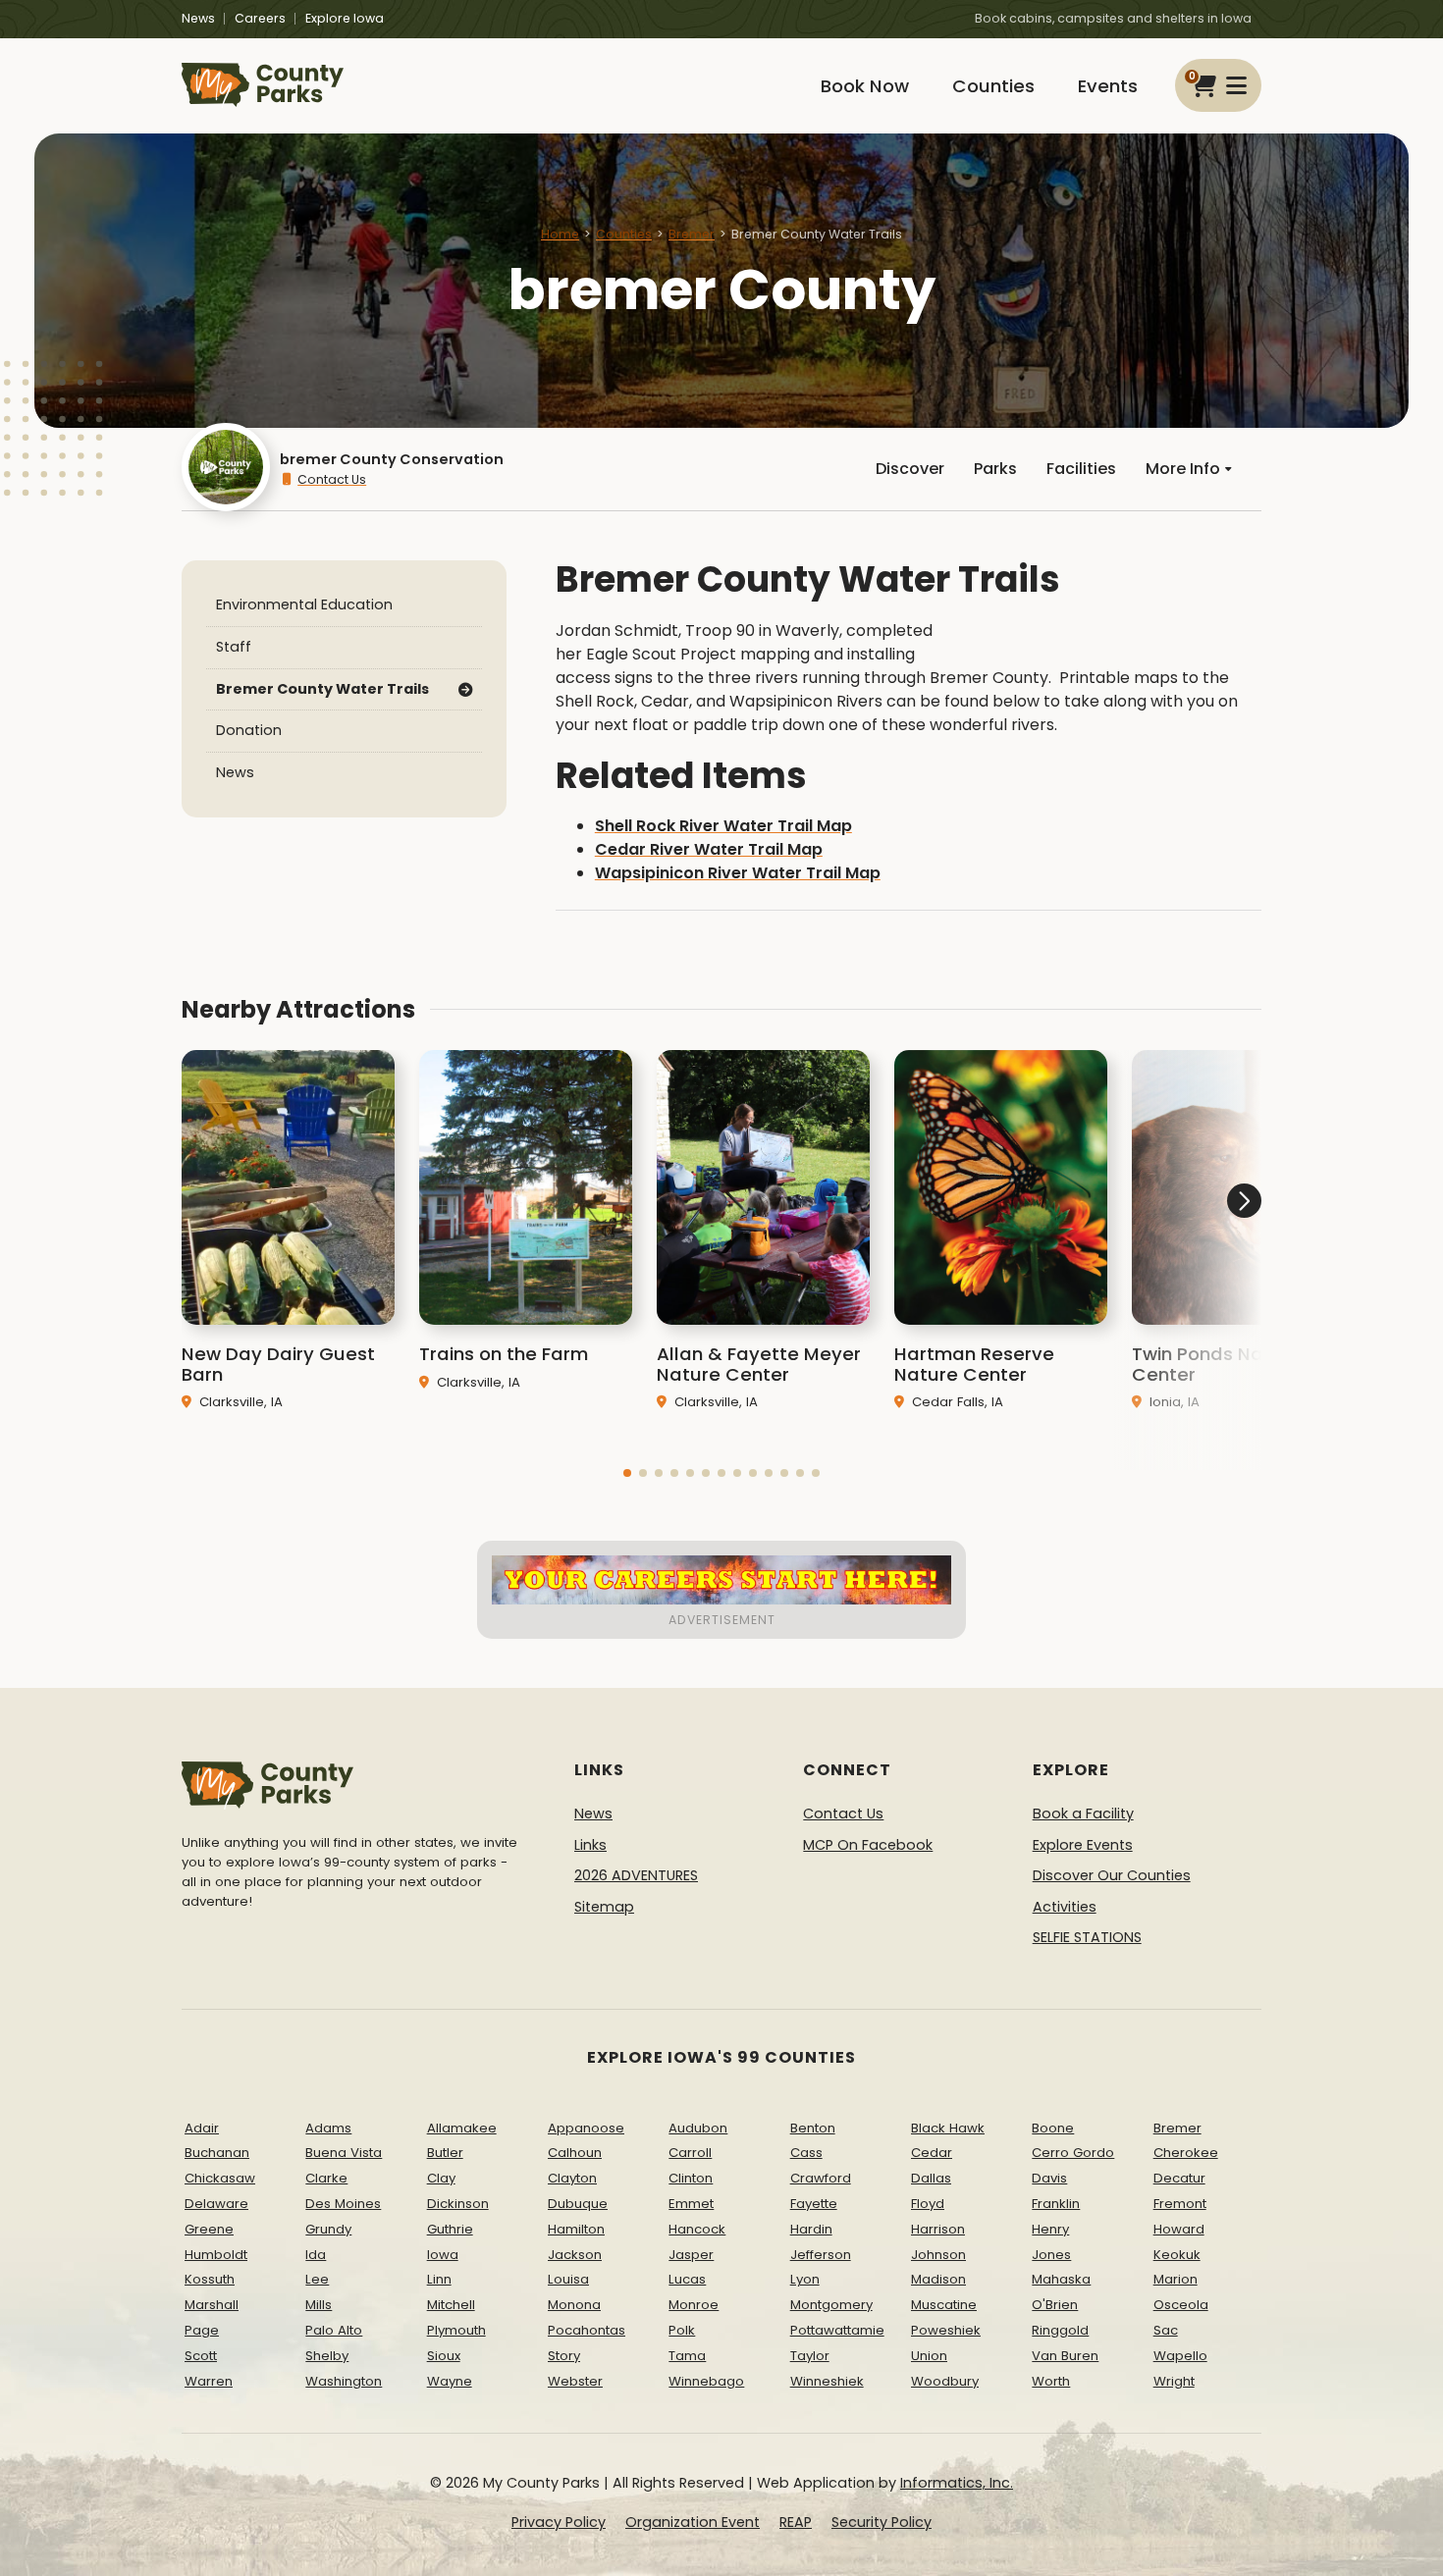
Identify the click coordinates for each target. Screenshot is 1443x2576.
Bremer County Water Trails (322, 688)
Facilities (1081, 469)
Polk (682, 2330)
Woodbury (945, 2381)
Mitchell (451, 2305)
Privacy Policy (559, 2522)
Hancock (697, 2229)
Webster (575, 2381)
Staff (234, 647)
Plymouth (456, 2330)
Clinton (691, 2178)
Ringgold (1060, 2330)
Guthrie (450, 2229)
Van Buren (1065, 2356)
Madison (938, 2279)
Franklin (1056, 2204)
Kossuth (210, 2279)
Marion (1176, 2279)
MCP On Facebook (868, 1845)
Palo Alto (334, 2330)
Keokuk (1177, 2255)
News (198, 18)
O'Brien (1055, 2305)
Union (929, 2356)
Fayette (814, 2204)
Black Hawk (948, 2128)
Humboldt (216, 2255)
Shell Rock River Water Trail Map (723, 826)
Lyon (805, 2279)
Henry (1050, 2229)
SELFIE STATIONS (1087, 1937)
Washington (344, 2381)
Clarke (326, 2178)
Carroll (690, 2153)
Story (564, 2356)
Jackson (575, 2255)
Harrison (938, 2229)
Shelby (327, 2356)
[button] (627, 1473)
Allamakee (462, 2128)
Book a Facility (1083, 1814)
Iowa (443, 2255)
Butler (445, 2153)
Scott (201, 2356)
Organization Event (693, 2522)
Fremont (1180, 2204)
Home (560, 234)
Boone (1053, 2128)
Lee (317, 2279)
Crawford (821, 2178)
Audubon (698, 2128)
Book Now (865, 86)
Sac (1166, 2330)
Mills (319, 2305)
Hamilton (576, 2229)
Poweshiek (946, 2330)
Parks (995, 469)
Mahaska (1061, 2279)
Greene (209, 2229)
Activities (1065, 1907)
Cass (806, 2153)
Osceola (1181, 2305)
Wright (1174, 2381)
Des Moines (343, 2204)
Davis (1049, 2178)
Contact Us (332, 479)
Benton (813, 2128)
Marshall (212, 2305)
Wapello (1180, 2356)
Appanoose (586, 2128)
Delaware (216, 2204)
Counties (993, 86)
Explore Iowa (345, 18)
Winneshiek (827, 2381)
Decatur (1179, 2178)
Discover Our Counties (1112, 1875)
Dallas (931, 2178)
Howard (1179, 2229)
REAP (796, 2522)
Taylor (810, 2356)
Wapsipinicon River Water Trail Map (738, 873)
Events (1108, 86)
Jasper (691, 2255)
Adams (328, 2128)
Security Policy (882, 2522)
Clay (441, 2178)
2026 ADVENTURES (636, 1875)
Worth (1051, 2381)
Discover (910, 469)
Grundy (328, 2229)
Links (590, 1845)
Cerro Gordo (1073, 2153)
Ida (316, 2255)
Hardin (811, 2229)
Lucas (687, 2279)
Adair (202, 2128)
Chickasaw (220, 2178)
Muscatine (944, 2305)
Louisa (568, 2279)
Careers (260, 18)
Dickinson (458, 2204)
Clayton (572, 2178)
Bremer (692, 234)
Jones (1051, 2255)
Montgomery (831, 2305)
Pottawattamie (837, 2330)
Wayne (450, 2381)
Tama (687, 2356)
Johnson (938, 2255)
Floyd (928, 2204)
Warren (209, 2381)
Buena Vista (344, 2153)
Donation (249, 730)
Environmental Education (304, 605)
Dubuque (578, 2204)
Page (202, 2330)
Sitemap (604, 1907)
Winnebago (706, 2381)
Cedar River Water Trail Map (709, 849)
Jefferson (821, 2255)
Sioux (444, 2356)
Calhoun (575, 2153)
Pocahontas (587, 2330)
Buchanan (217, 2153)
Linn (439, 2279)
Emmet (691, 2204)
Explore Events (1083, 1845)
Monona (574, 2305)
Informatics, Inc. (957, 2483)
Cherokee (1186, 2153)
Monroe (694, 2305)
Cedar (932, 2153)
